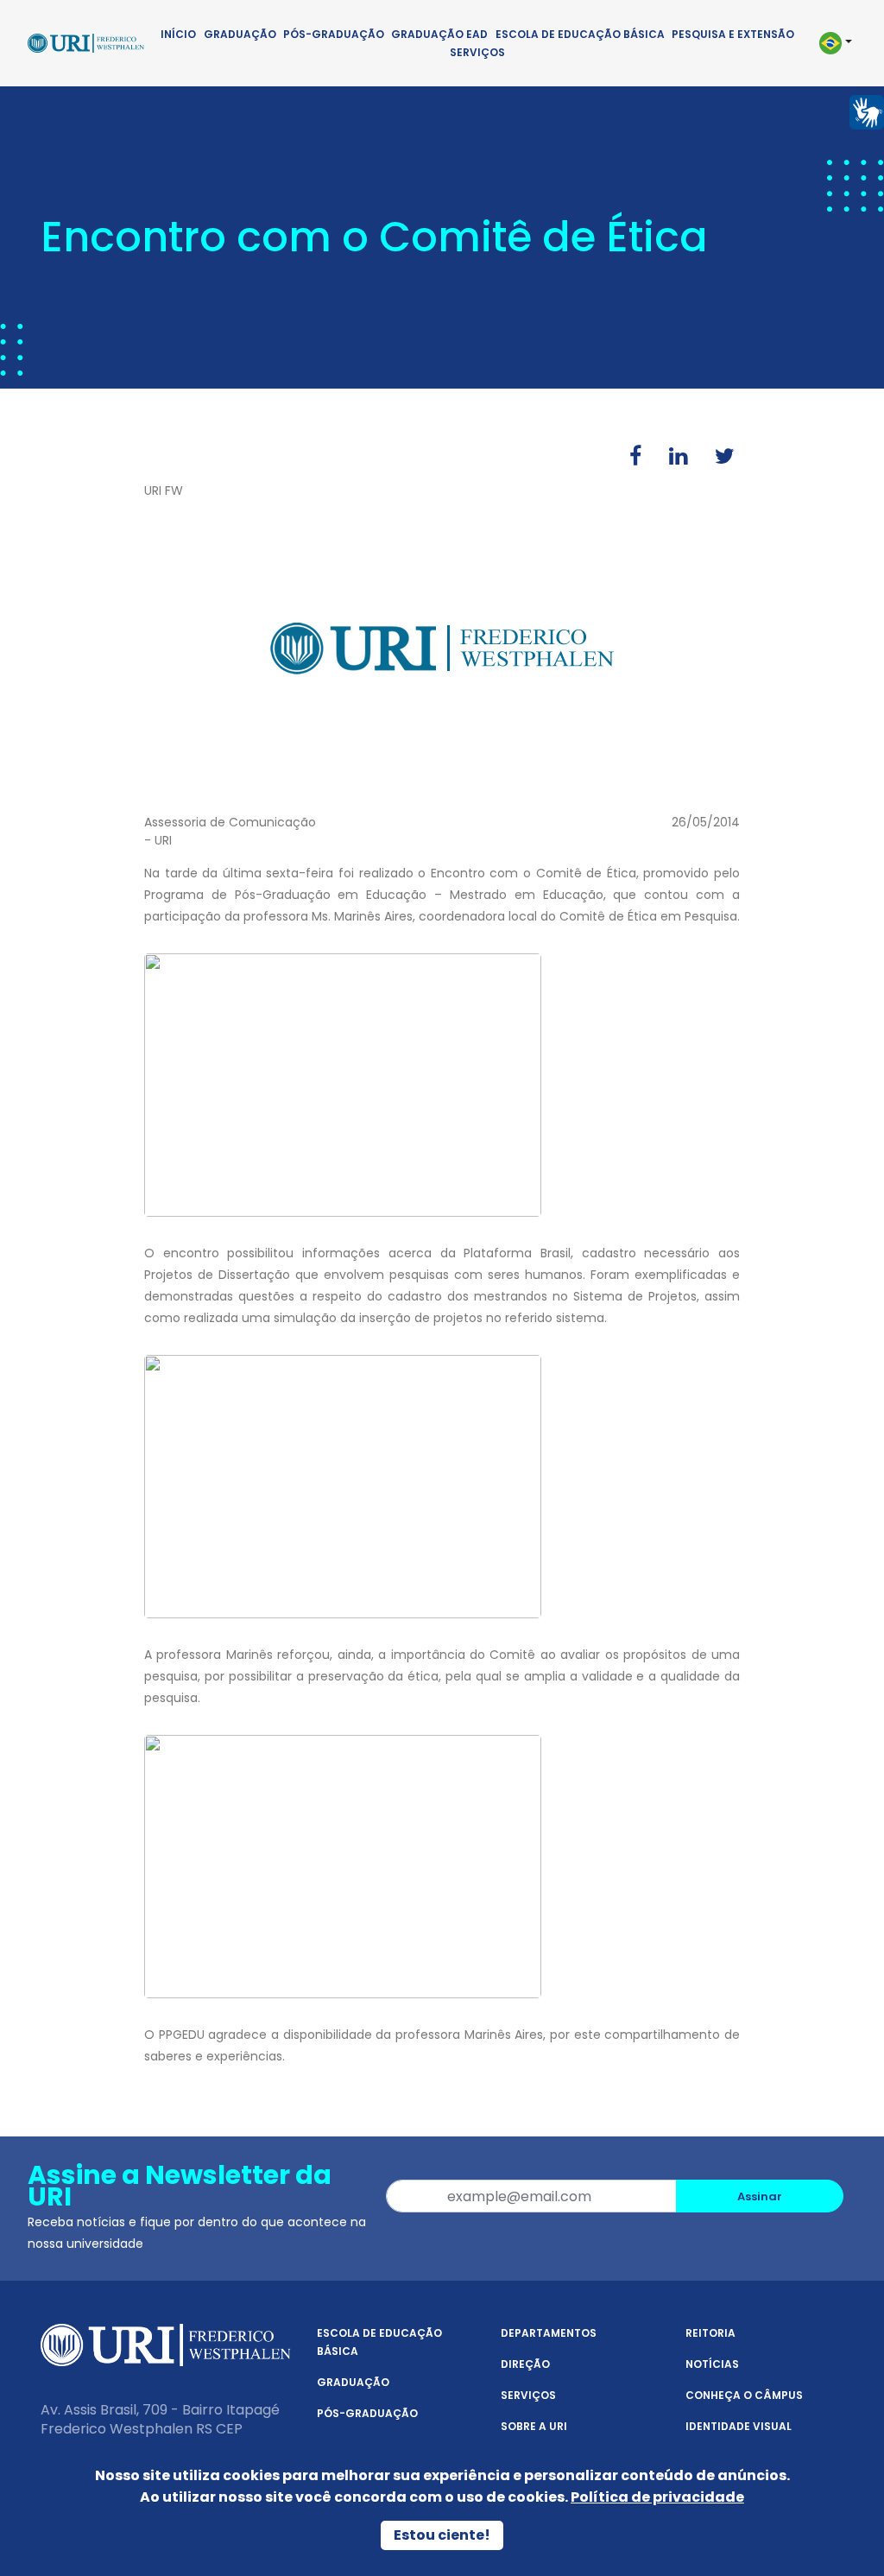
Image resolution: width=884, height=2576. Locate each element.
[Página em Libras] (867, 111)
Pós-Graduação (334, 34)
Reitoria (710, 2333)
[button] (834, 43)
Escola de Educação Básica (580, 34)
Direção (525, 2364)
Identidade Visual (739, 2426)
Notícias (712, 2364)
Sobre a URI (534, 2426)
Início (178, 34)
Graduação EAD (439, 34)
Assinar (760, 2196)
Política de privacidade (657, 2497)
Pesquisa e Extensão (733, 34)
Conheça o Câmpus (744, 2395)
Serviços (477, 52)
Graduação (240, 34)
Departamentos (549, 2333)
